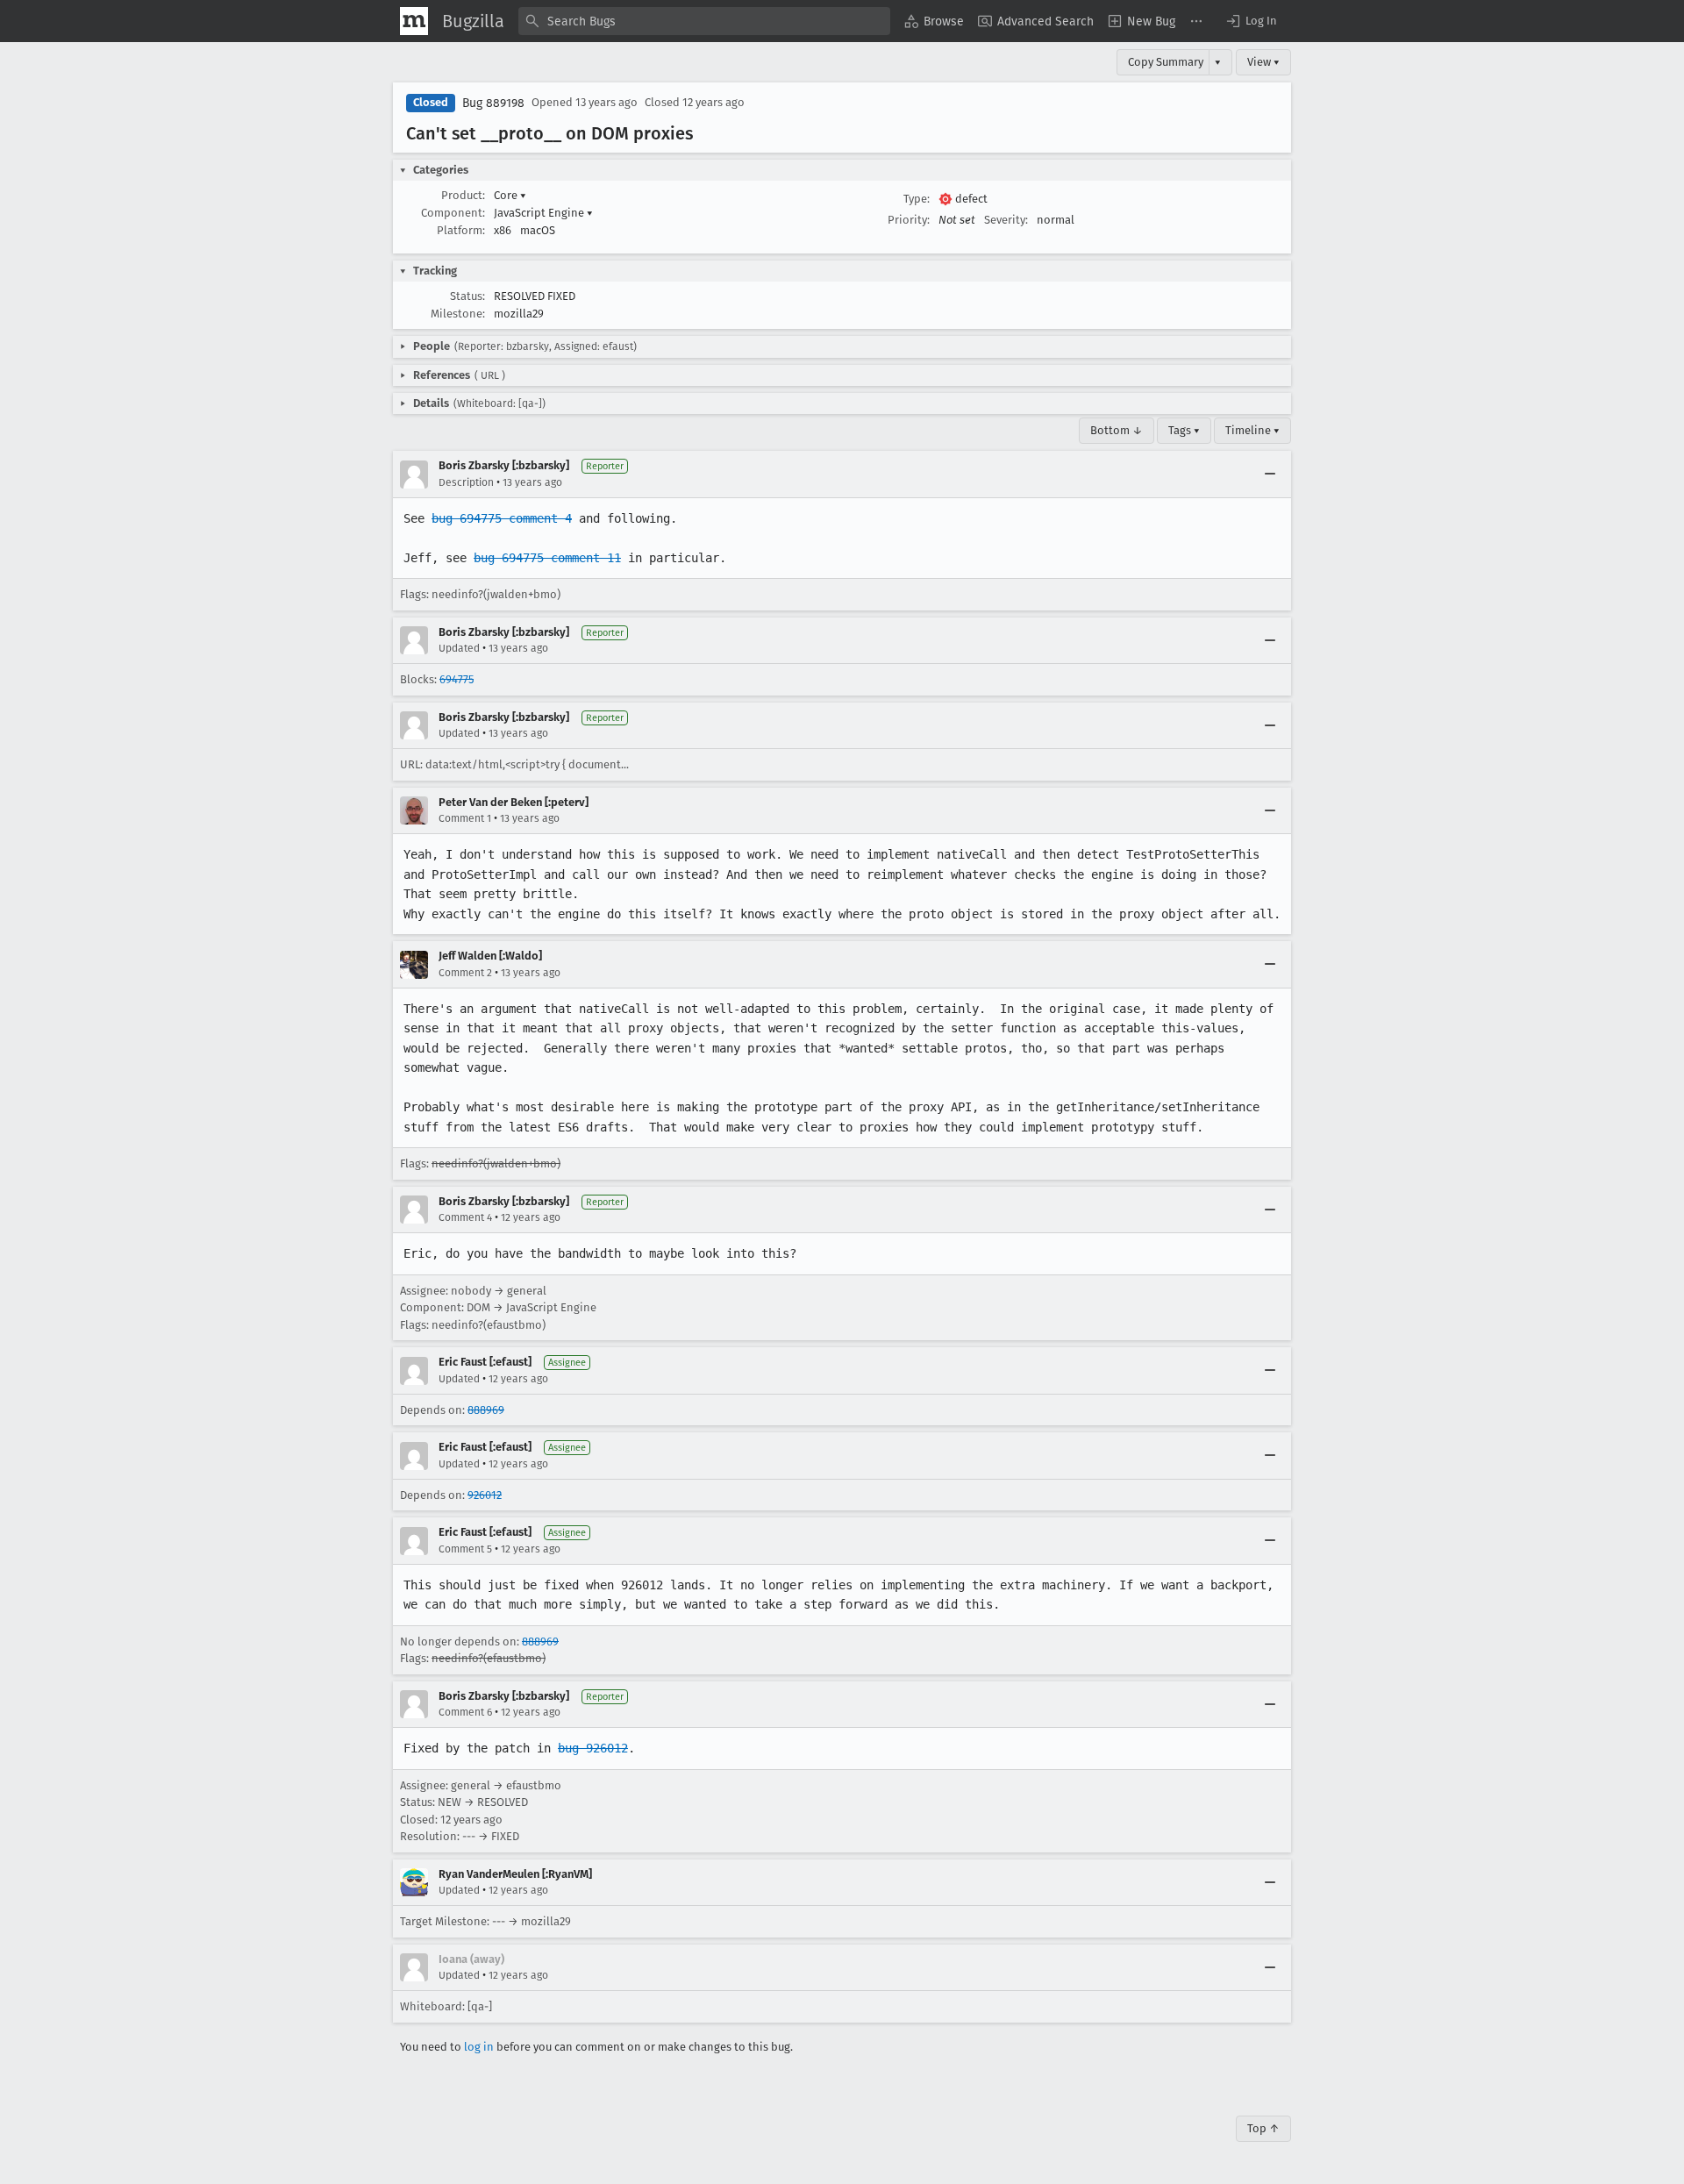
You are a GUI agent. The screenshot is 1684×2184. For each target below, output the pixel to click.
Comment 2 (465, 973)
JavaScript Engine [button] (543, 213)
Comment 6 (465, 1712)
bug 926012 (593, 1748)
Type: (917, 199)
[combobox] (704, 21)
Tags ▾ (1184, 430)
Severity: (1006, 220)
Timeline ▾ (1252, 430)
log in (479, 2047)
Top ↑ (1263, 2128)
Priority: (909, 220)
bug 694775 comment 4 (502, 518)
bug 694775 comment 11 (547, 558)
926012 (485, 1495)
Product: (463, 195)
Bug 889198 (493, 103)
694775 (457, 679)
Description (466, 482)
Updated (459, 648)
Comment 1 (465, 818)
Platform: (461, 230)
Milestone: (458, 314)
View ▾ (1263, 62)
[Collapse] (1270, 475)
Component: (453, 213)
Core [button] (510, 195)
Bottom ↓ (1117, 430)
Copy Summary (1166, 62)
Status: (467, 296)
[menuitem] (934, 21)
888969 (486, 1410)
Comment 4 (465, 1217)
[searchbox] (704, 21)
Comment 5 (465, 1549)
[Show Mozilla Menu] (414, 21)
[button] (1251, 21)
